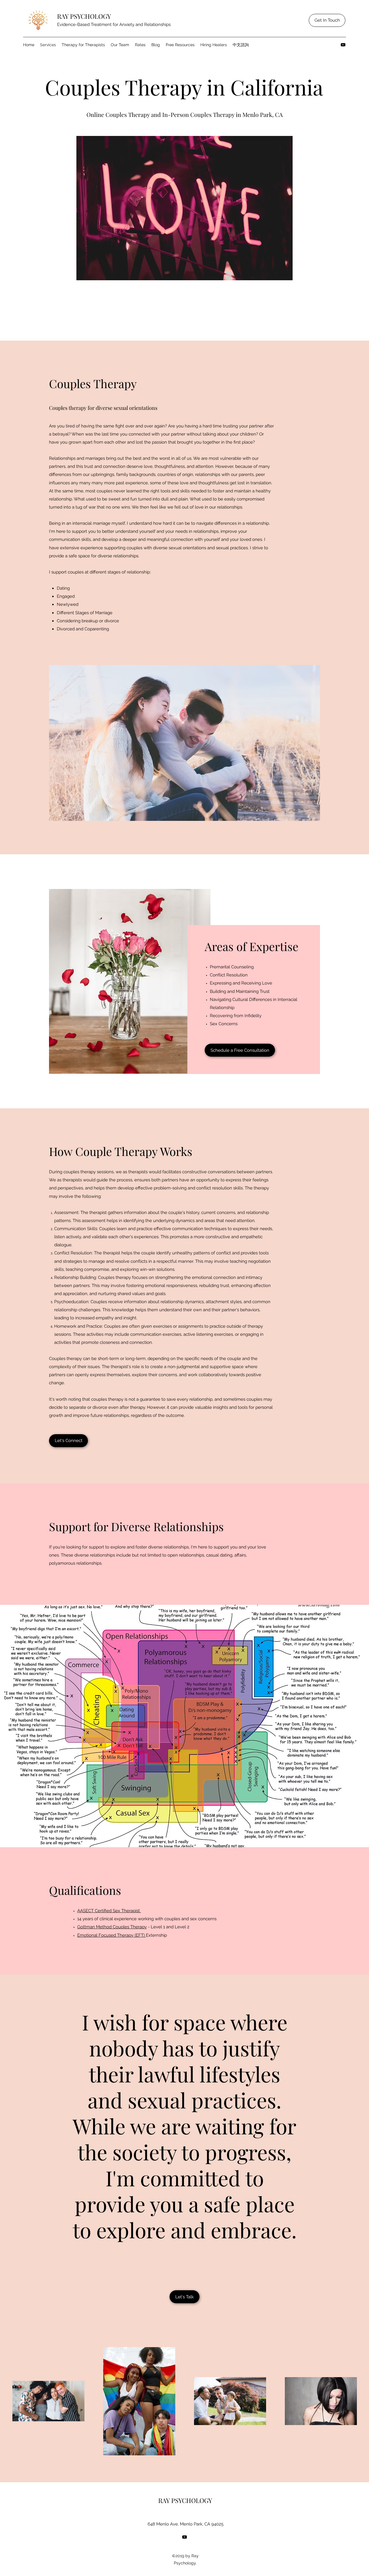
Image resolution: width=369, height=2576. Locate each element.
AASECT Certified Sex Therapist (109, 1911)
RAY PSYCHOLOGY (84, 16)
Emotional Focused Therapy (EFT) (112, 1935)
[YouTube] (343, 45)
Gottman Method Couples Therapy (112, 1927)
